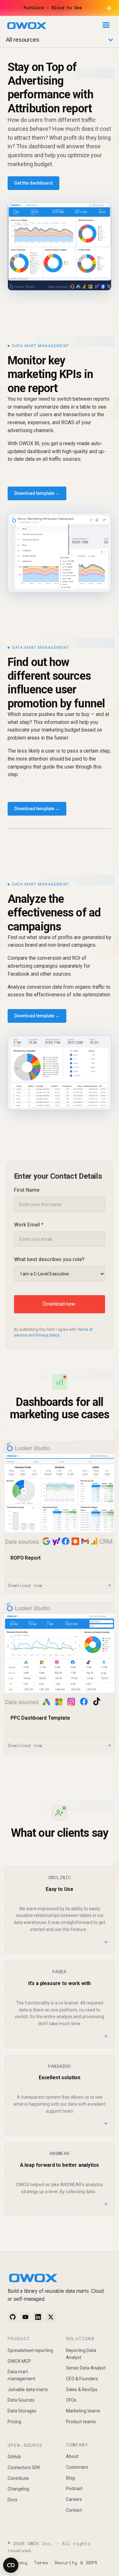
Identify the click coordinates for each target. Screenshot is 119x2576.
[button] (106, 25)
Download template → (37, 493)
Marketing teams (83, 2411)
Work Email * (29, 1225)
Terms (41, 2562)
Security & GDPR (76, 2562)
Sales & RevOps (82, 2390)
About (72, 2456)
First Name (27, 1190)
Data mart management (21, 2375)
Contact (74, 2510)
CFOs (71, 2400)
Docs (13, 2500)
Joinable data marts (28, 2390)
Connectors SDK (24, 2467)
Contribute (18, 2478)
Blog (70, 2478)
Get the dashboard (33, 183)
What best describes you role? (49, 1259)
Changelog (18, 2489)
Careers (74, 2499)
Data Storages (22, 2411)
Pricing (14, 2422)
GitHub (14, 2457)
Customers (77, 2467)
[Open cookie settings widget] (11, 2565)
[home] (27, 27)
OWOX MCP (19, 2361)
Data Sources (21, 2400)
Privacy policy (47, 1335)
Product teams (81, 2422)
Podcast (74, 2488)
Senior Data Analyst (86, 2368)
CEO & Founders (82, 2379)
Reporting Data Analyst (81, 2354)
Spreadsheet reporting (30, 2350)
